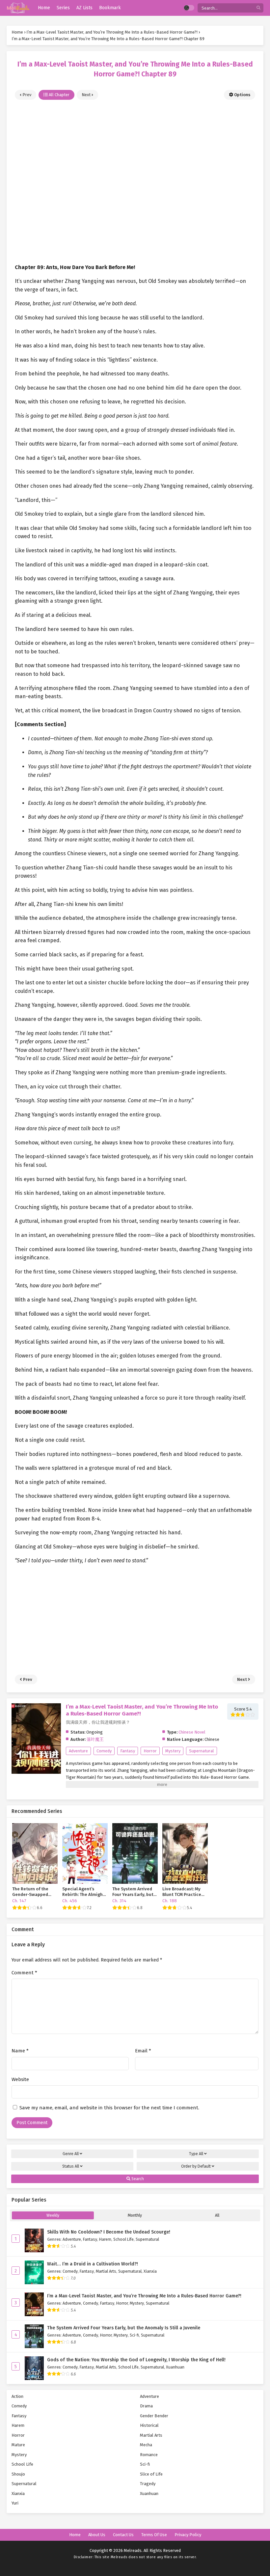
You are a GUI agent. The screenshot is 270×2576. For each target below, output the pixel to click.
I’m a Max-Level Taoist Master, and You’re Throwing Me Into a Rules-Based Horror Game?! (144, 2296)
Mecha (146, 2445)
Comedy (104, 1751)
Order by (196, 2166)
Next (87, 95)
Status (71, 2166)
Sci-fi (134, 2335)
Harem (105, 2239)
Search (137, 2179)
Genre (71, 2154)
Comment (24, 1973)
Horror (150, 1751)
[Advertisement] (135, 178)
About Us (97, 2535)
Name (20, 2051)
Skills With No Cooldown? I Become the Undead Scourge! (109, 2232)
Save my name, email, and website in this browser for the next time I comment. (109, 2108)
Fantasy (128, 1751)
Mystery (173, 1751)
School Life (123, 2239)
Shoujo (18, 2474)
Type (196, 2154)
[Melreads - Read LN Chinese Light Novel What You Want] (18, 8)
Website (20, 2079)
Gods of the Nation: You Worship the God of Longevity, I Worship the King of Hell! (136, 2360)
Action (17, 2396)
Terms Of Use (154, 2535)
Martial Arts (106, 2271)
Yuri (15, 2503)
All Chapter (59, 95)
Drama (146, 2406)
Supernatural (202, 1751)
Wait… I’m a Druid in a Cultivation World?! (93, 2264)
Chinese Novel (192, 1732)
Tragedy (148, 2484)
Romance (149, 2455)
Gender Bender (154, 2416)
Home (75, 2535)
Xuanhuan (175, 2367)
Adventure (78, 1751)
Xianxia (150, 2271)
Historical (149, 2425)
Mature (18, 2445)
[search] (258, 8)
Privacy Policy (188, 2535)
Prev (26, 95)
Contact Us (123, 2535)
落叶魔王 (95, 1739)
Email (143, 2051)
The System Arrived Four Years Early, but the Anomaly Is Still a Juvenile (124, 2328)
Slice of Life (151, 2474)
